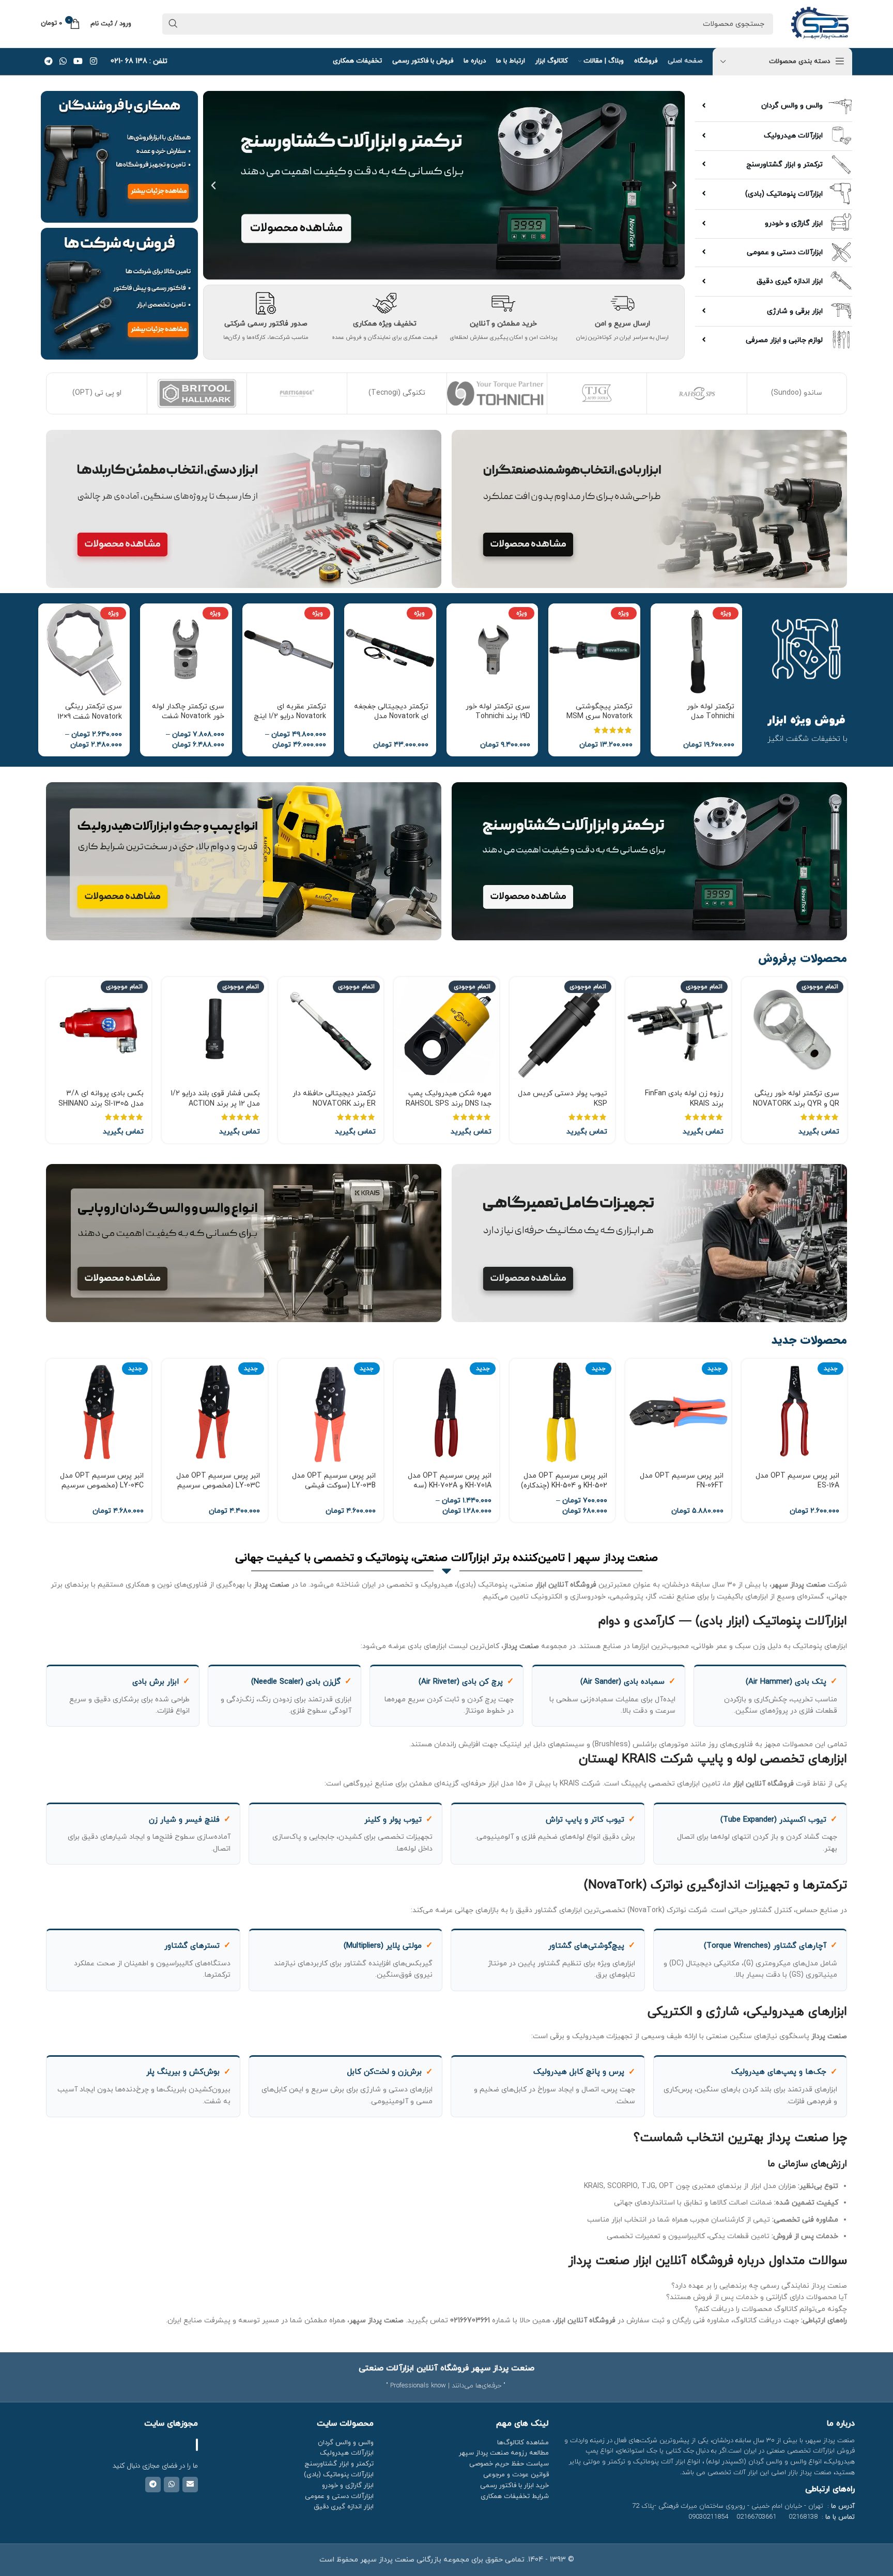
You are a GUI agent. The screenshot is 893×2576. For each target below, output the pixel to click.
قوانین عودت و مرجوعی (516, 2475)
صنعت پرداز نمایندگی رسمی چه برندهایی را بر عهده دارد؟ (759, 2286)
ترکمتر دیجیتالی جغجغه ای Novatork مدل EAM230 (391, 717)
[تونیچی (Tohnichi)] (197, 393)
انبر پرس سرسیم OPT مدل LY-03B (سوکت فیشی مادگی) (334, 1486)
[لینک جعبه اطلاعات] (139, 61)
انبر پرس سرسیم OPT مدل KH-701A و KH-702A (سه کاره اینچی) (450, 1486)
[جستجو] (173, 24)
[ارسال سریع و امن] (622, 303)
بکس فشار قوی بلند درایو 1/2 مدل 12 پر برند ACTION (215, 1099)
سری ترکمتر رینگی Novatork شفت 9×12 (90, 712)
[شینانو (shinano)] (597, 393)
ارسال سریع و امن (622, 324)
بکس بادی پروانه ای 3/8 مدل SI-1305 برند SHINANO (101, 1099)
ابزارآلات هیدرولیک (793, 136)
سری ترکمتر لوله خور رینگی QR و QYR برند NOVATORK (796, 1099)
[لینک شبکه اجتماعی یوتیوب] (78, 61)
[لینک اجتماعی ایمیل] (190, 2485)
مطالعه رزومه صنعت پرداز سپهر (504, 2453)
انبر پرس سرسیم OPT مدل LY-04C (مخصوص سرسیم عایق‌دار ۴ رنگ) (102, 1486)
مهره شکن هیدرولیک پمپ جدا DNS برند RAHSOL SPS (449, 1099)
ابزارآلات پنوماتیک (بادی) (784, 194)
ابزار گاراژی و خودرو (794, 223)
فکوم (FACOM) (697, 393)
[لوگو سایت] (820, 23)
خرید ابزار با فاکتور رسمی (514, 2486)
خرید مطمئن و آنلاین (503, 324)
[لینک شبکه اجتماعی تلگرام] (48, 61)
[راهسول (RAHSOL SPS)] (397, 393)
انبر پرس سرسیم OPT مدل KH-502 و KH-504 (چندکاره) (564, 1481)
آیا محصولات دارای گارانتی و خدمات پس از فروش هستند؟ (757, 2297)
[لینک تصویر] (649, 508)
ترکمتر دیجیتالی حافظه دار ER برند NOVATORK (334, 1099)
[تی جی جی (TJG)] (297, 393)
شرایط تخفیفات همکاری (515, 2496)
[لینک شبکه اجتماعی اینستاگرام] (93, 61)
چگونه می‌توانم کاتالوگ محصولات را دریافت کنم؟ (771, 2309)
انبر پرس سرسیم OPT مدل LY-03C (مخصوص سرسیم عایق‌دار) (218, 1486)
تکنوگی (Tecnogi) (97, 393)
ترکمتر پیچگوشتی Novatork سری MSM (599, 712)
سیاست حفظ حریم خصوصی (509, 2464)
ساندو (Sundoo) (497, 393)
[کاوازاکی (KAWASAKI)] (797, 393)
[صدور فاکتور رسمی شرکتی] (266, 303)
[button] (674, 185)
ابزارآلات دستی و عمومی (785, 252)
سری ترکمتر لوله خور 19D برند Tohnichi (498, 712)
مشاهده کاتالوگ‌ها (523, 2443)
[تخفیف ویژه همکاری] (384, 303)
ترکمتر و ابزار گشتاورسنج (784, 165)
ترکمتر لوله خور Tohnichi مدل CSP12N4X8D (711, 717)
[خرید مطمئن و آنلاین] (503, 303)
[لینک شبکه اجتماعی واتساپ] (63, 61)
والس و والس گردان (792, 106)
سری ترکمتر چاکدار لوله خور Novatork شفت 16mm (188, 717)
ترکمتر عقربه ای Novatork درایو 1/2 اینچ (290, 712)
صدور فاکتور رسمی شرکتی (266, 324)
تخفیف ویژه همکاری (385, 324)
